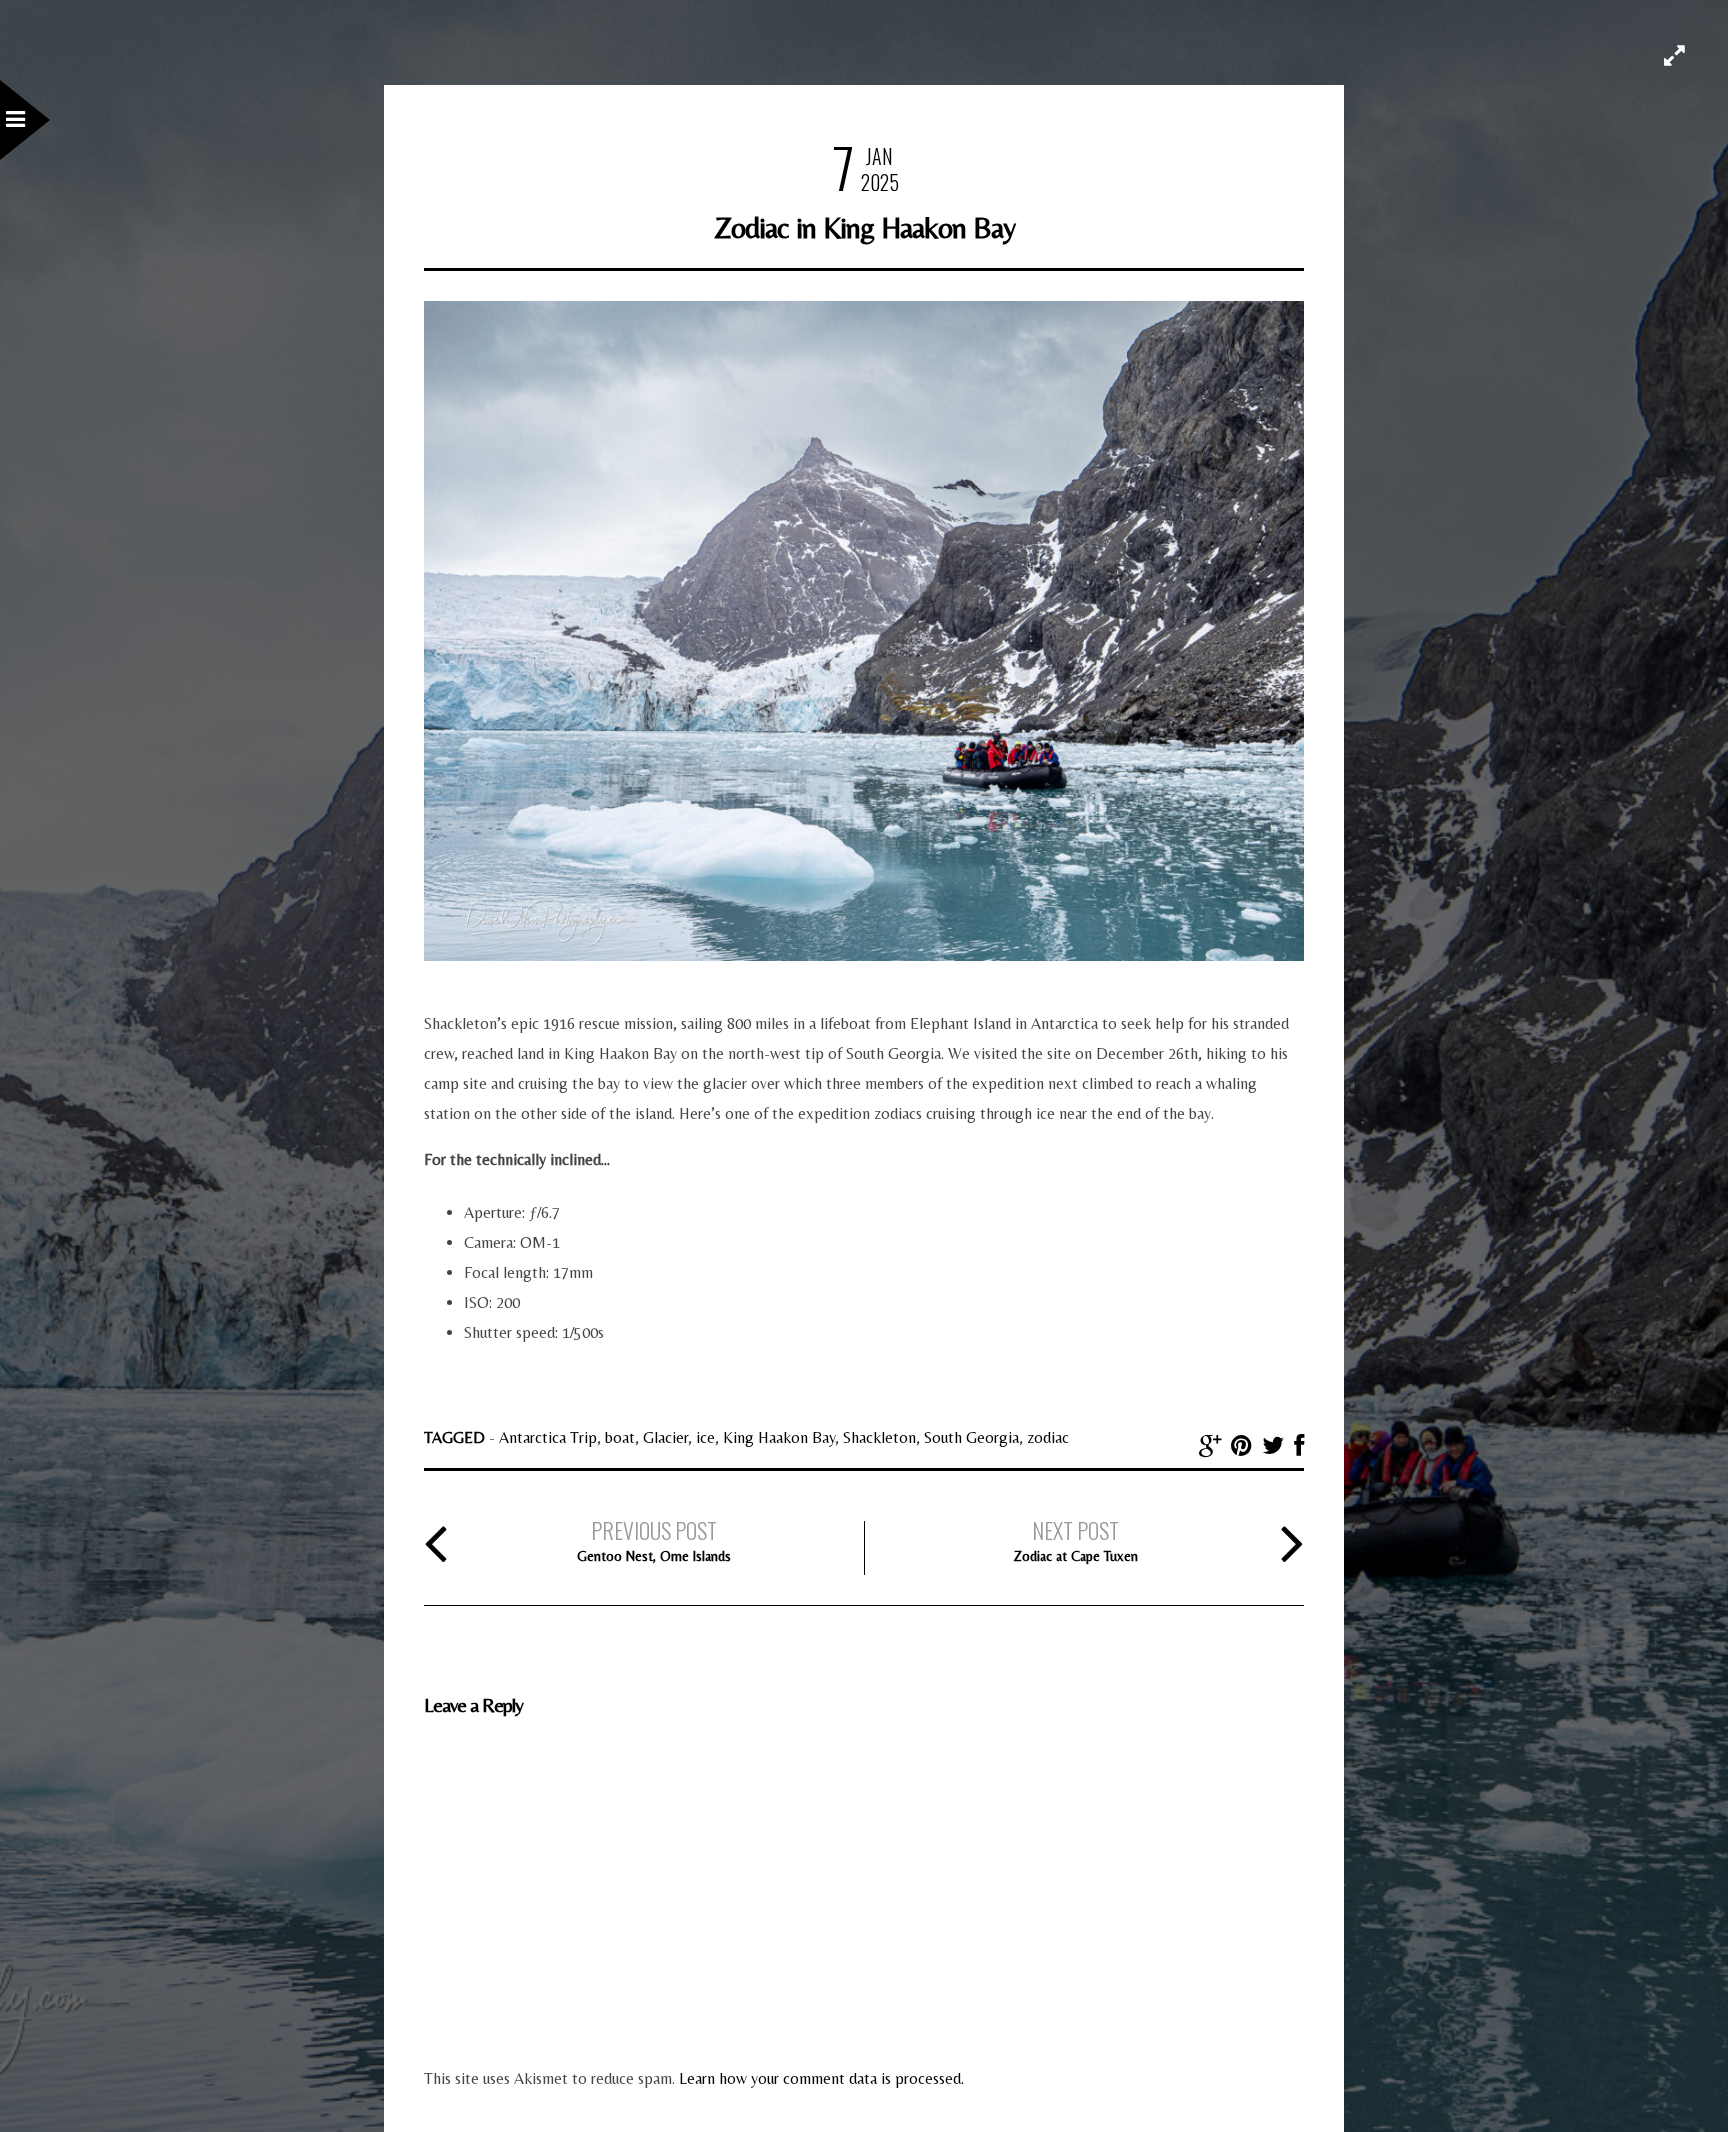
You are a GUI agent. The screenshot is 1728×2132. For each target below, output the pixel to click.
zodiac (1048, 1437)
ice (705, 1437)
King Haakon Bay (779, 1437)
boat (620, 1437)
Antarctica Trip (548, 1437)
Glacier (665, 1437)
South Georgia (971, 1437)
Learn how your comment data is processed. (821, 2078)
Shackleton (879, 1437)
